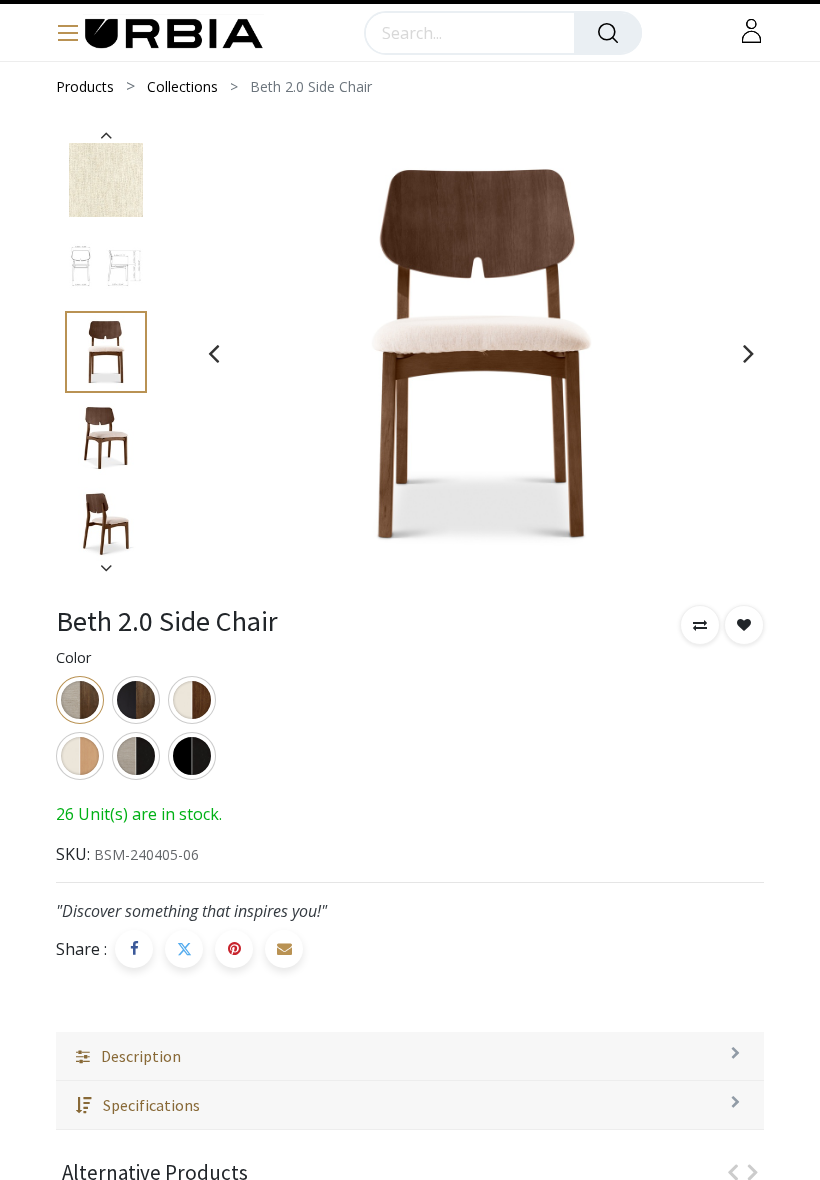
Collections (182, 86)
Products (85, 86)
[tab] (410, 1056)
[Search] (608, 33)
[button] (700, 625)
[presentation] (213, 353)
